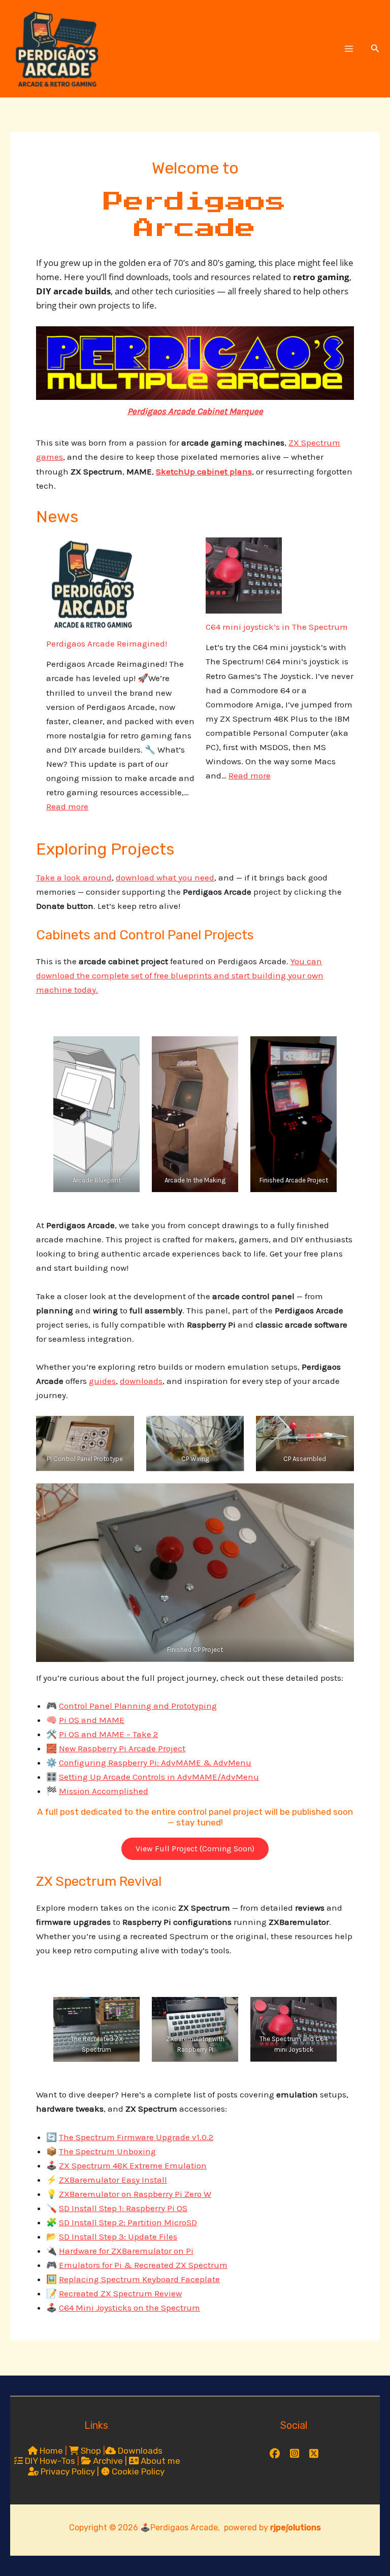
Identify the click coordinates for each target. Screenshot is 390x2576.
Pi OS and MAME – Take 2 (108, 1734)
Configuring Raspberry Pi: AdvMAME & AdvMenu (155, 1762)
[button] (375, 49)
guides (102, 1381)
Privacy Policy (68, 2471)
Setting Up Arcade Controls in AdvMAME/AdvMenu (159, 1777)
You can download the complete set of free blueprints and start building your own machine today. (180, 975)
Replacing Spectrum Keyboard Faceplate (139, 2279)
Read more (67, 806)
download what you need (165, 877)
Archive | (110, 2461)
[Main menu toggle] (349, 49)
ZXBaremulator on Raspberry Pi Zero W (135, 2194)
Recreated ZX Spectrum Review (120, 2293)
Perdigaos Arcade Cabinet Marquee (195, 411)
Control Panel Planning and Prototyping (138, 1706)
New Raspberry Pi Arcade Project (122, 1748)
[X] (314, 2452)
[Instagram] (295, 2452)
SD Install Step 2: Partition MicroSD (128, 2222)
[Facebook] (275, 2452)
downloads (141, 1381)
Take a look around (74, 877)
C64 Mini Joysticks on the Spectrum (129, 2308)
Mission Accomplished (104, 1791)
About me (159, 2461)
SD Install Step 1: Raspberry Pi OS (123, 2208)
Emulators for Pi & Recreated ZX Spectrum (143, 2265)
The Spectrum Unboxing (107, 2151)
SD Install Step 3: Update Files (118, 2236)
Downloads (139, 2451)
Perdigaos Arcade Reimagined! (107, 643)
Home (50, 2451)
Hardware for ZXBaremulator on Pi (126, 2251)
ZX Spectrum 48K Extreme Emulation (133, 2165)
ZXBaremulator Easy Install (113, 2180)
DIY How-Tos (49, 2461)
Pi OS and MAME (92, 1720)
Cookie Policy (137, 2471)
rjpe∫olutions (296, 2528)
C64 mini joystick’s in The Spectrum (277, 627)
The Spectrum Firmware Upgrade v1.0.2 (136, 2137)
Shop (90, 2451)
